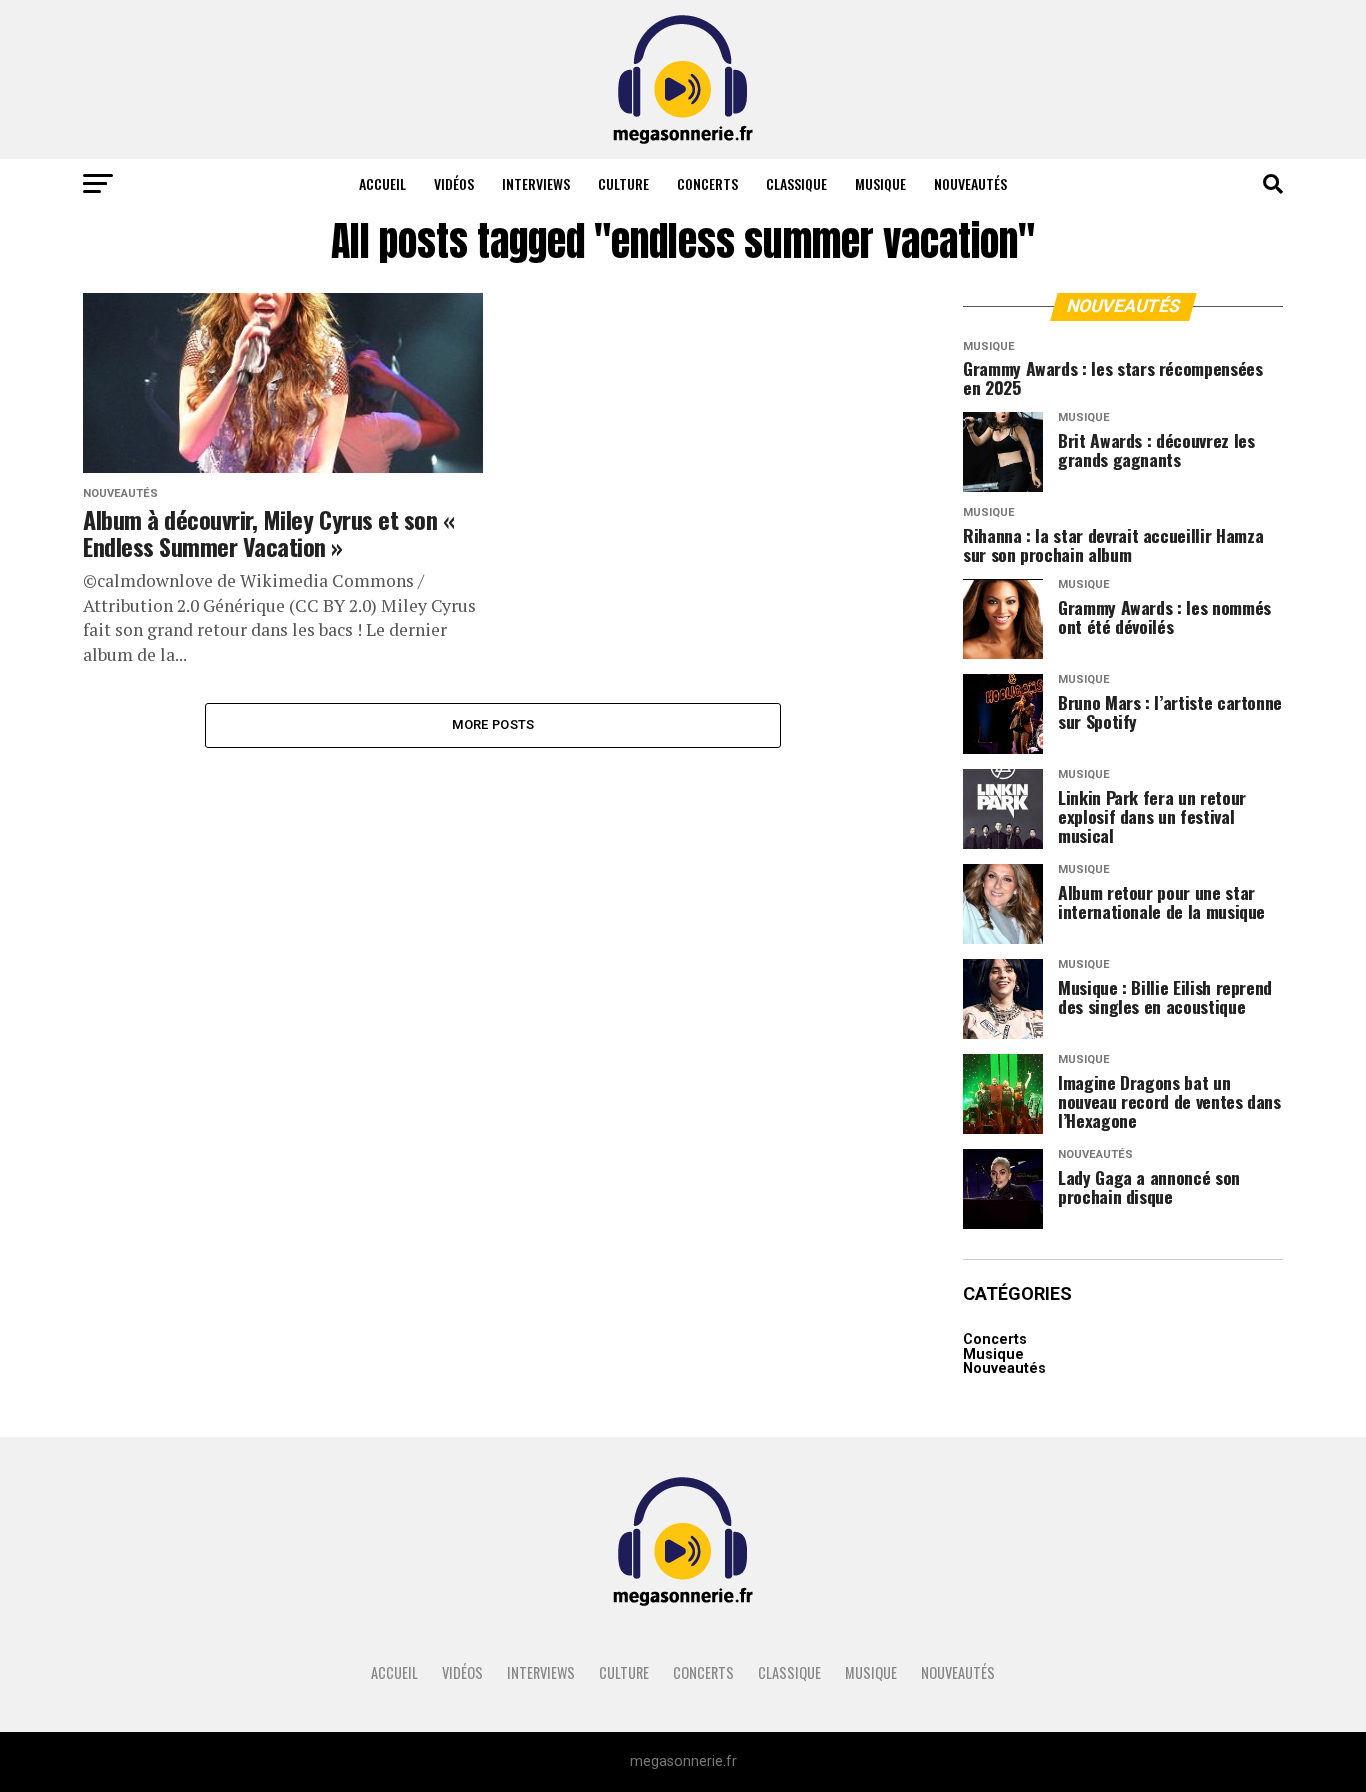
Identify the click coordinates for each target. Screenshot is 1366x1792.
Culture (623, 183)
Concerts (707, 183)
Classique (796, 183)
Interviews (536, 183)
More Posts (493, 724)
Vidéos (454, 183)
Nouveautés (970, 183)
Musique (880, 183)
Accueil (382, 183)
